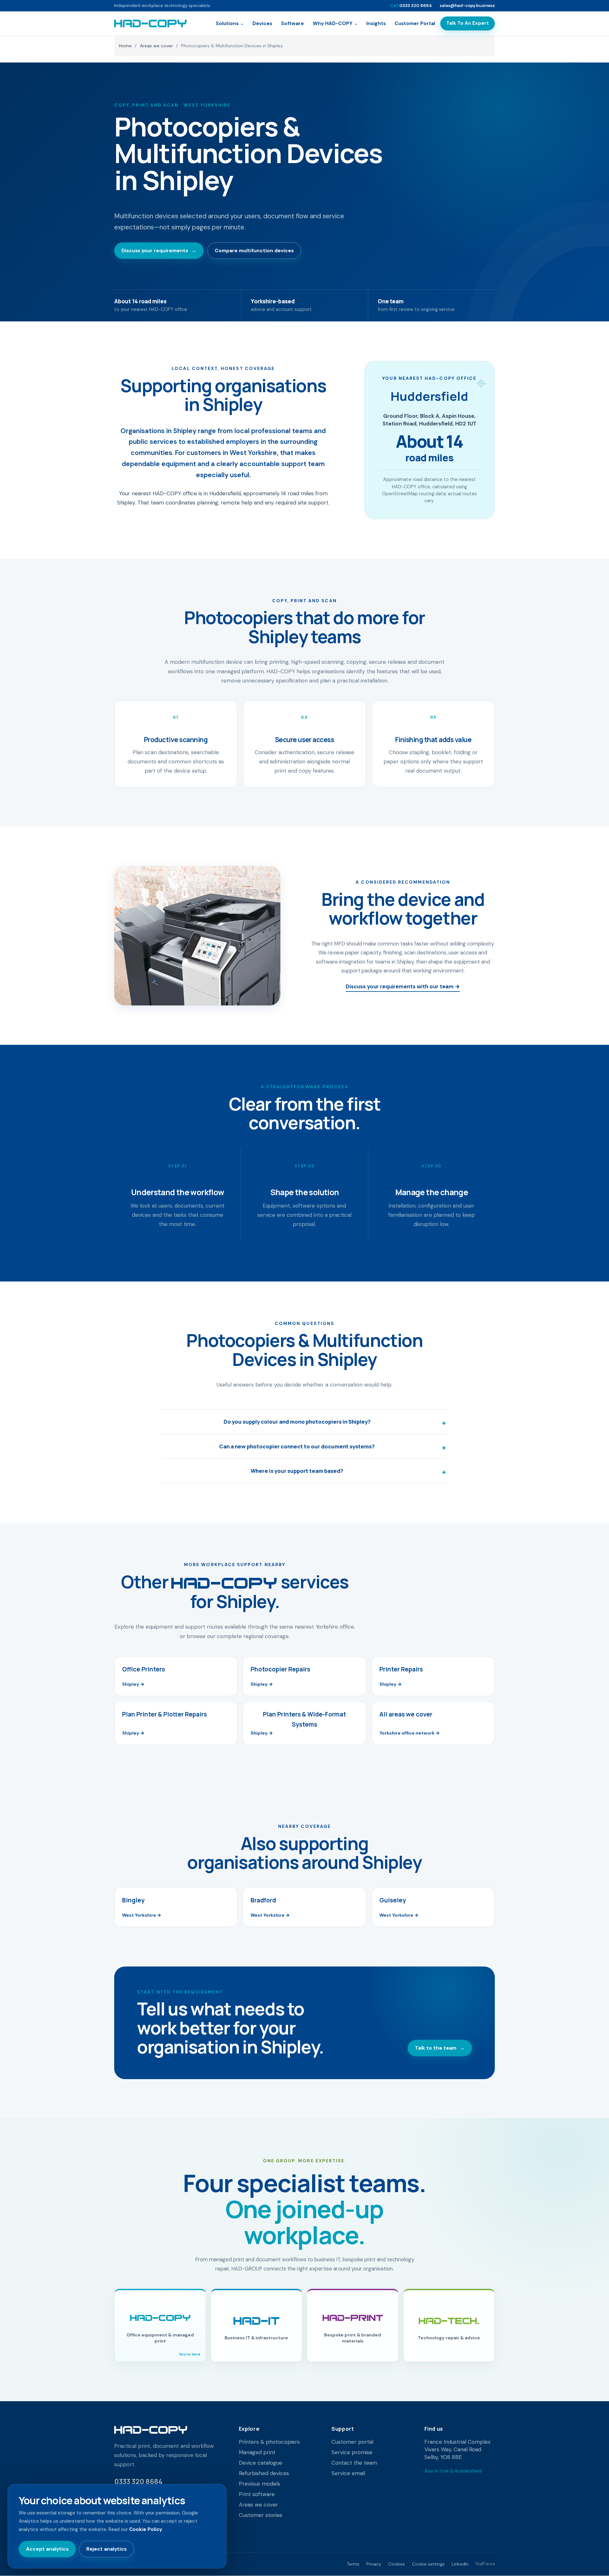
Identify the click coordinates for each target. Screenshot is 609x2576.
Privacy (374, 2564)
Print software (257, 2494)
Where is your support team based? (297, 1471)
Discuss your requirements (159, 250)
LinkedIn (460, 2564)
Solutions (230, 23)
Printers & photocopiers (269, 2442)
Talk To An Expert (468, 23)
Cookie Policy (146, 2529)
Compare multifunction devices (254, 250)
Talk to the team (440, 2048)
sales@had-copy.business (467, 6)
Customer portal (352, 2442)
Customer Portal (415, 23)
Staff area (485, 2564)
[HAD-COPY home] (150, 23)
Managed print (257, 2452)
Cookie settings (428, 2564)
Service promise (352, 2452)
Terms (353, 2564)
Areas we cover (156, 46)
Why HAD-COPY (335, 23)
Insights (376, 23)
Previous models (259, 2484)
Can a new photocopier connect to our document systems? (297, 1446)
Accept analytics (47, 2549)
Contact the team (354, 2463)
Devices (262, 23)
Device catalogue (261, 2463)
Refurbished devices (264, 2473)
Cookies (397, 2564)
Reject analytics (106, 2549)
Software (292, 23)
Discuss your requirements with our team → (403, 986)
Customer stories (261, 2515)
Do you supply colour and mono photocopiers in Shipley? (297, 1422)
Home (125, 46)
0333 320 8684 (411, 6)
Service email (348, 2473)
